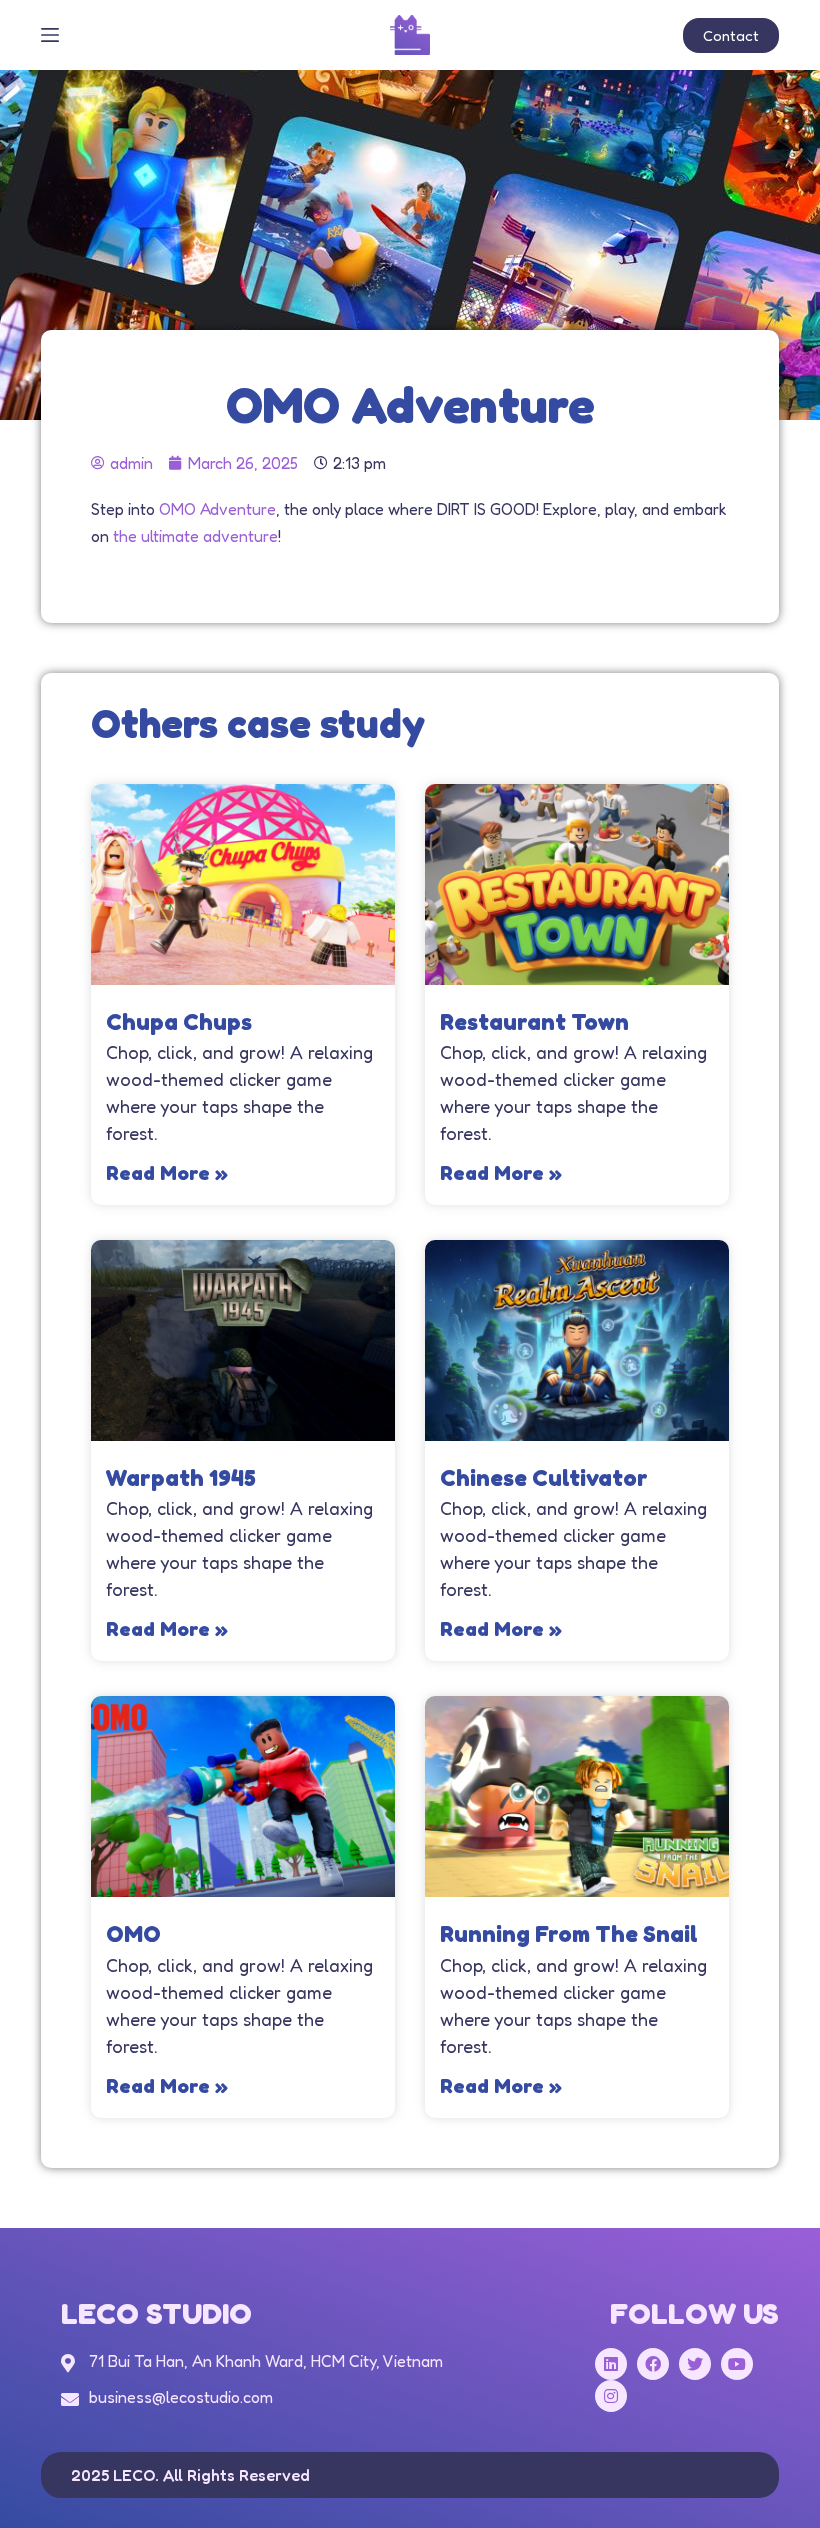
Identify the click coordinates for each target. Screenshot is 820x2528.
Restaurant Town (534, 1021)
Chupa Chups (179, 1021)
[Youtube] (737, 2364)
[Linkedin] (611, 2364)
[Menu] (50, 35)
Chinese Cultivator (544, 1477)
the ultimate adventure (195, 536)
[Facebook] (653, 2364)
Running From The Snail (569, 1933)
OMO (133, 1933)
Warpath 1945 (181, 1477)
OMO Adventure (217, 509)
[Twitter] (695, 2364)
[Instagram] (611, 2396)
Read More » (167, 1173)
